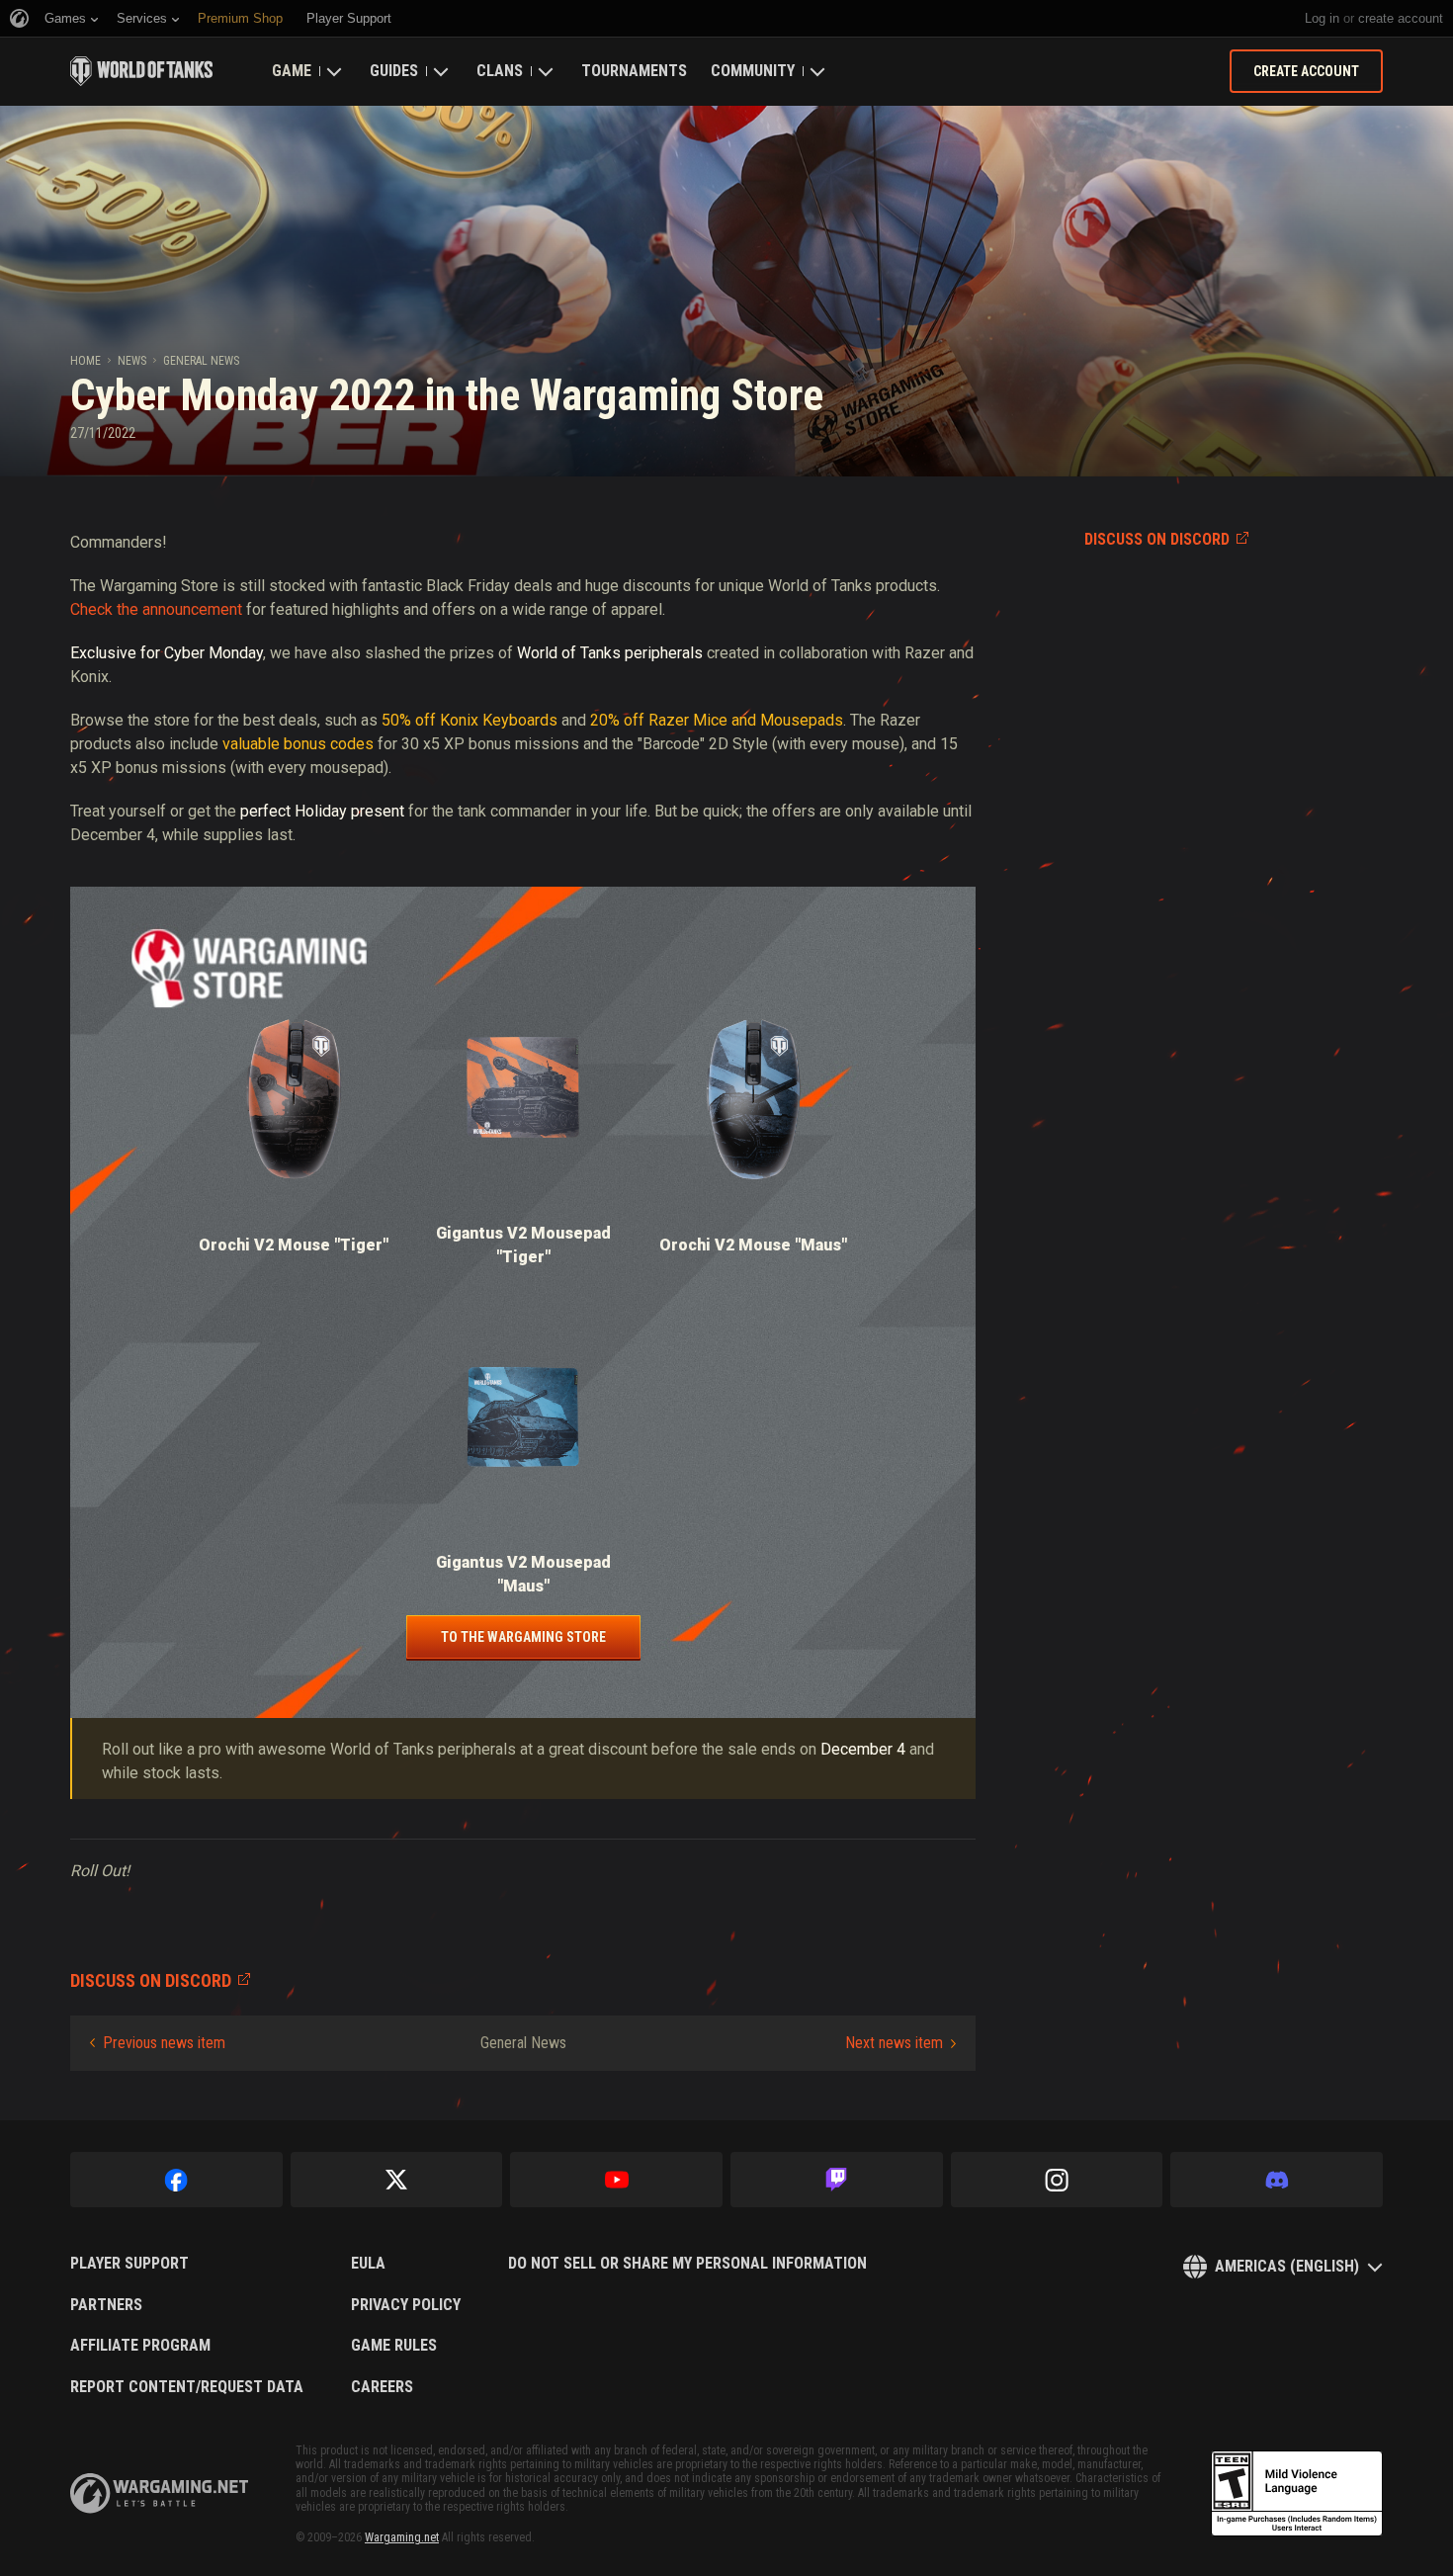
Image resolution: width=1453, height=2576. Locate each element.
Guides (394, 71)
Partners (106, 2305)
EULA (368, 2264)
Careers (382, 2387)
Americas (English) (1287, 2266)
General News (201, 361)
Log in (1322, 18)
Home (85, 361)
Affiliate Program (140, 2346)
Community (753, 71)
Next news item (894, 2043)
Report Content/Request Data (187, 2387)
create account (1401, 18)
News (132, 361)
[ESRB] (1297, 2494)
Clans (500, 71)
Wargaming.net (402, 2537)
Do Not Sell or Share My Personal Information (687, 2264)
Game (292, 71)
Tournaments (634, 71)
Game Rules (394, 2346)
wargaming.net (159, 2493)
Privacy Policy (406, 2305)
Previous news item (164, 2043)
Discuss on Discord (1157, 539)
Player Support (129, 2264)
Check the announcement (156, 609)
